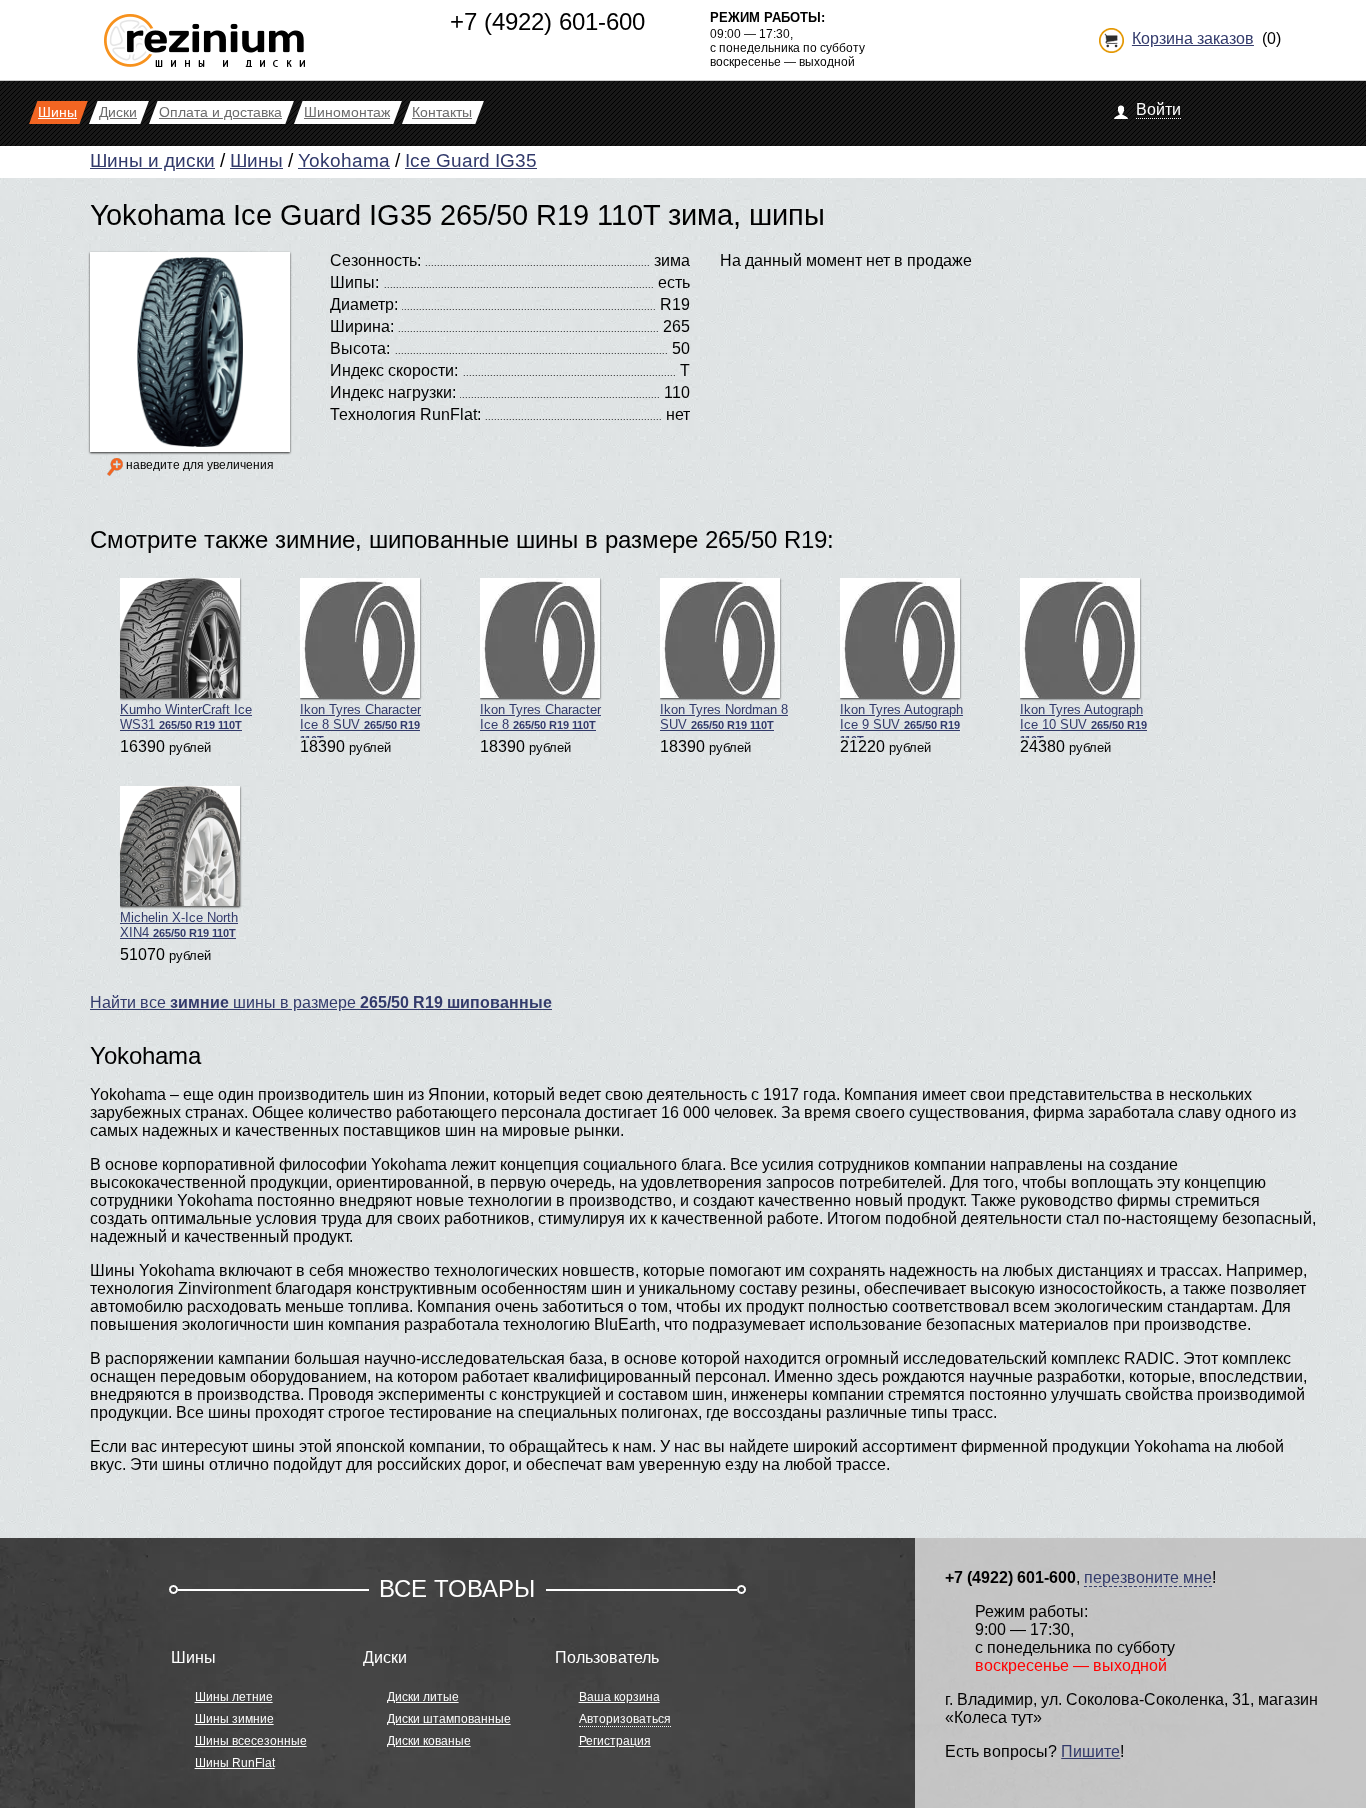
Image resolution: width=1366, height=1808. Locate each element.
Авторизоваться (625, 1719)
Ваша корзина (619, 1697)
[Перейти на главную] (204, 32)
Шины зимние (234, 1719)
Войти (1158, 109)
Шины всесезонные (251, 1741)
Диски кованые (429, 1741)
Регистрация (615, 1741)
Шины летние (234, 1697)
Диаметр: (364, 304)
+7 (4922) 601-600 (547, 21)
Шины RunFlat (235, 1763)
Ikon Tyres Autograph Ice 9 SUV (901, 720)
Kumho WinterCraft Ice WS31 (186, 717)
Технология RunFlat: (405, 414)
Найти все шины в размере (321, 1002)
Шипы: (354, 282)
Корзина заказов (1193, 38)
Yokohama (344, 160)
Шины (256, 160)
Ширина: (362, 326)
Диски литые (423, 1697)
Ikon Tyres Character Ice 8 (540, 717)
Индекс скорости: (394, 370)
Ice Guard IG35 (471, 160)
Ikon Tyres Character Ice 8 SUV (360, 720)
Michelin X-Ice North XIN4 (179, 925)
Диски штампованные (449, 1719)
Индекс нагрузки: (393, 392)
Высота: (360, 348)
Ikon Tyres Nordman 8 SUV (724, 717)
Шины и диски (152, 160)
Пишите (1090, 1751)
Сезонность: (375, 260)
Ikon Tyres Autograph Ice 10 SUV (1083, 720)
